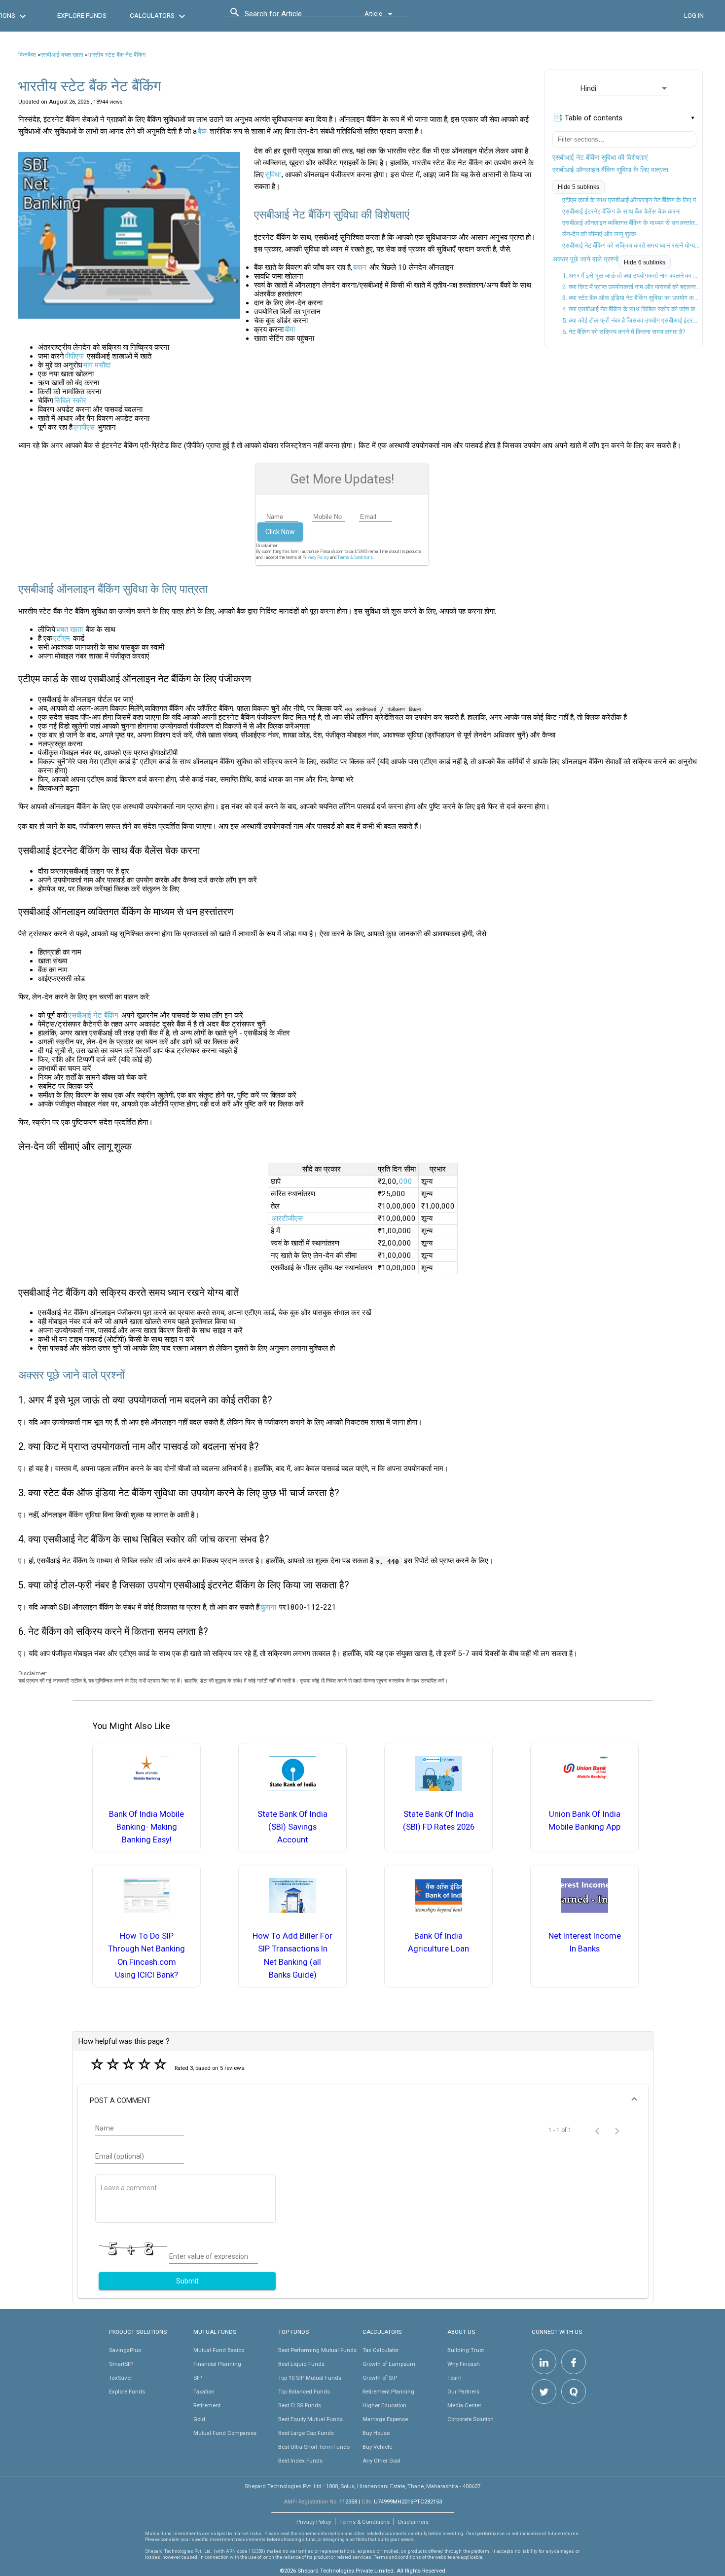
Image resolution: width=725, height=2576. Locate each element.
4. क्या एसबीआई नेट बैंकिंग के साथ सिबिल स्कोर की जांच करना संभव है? (631, 309)
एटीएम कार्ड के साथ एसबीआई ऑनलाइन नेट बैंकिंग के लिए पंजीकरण (631, 200)
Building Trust (466, 2350)
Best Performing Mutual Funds (317, 2350)
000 (406, 1181)
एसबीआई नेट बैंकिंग (93, 1015)
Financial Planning (217, 2364)
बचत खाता (70, 629)
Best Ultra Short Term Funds (314, 2447)
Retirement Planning (388, 2392)
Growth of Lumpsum (389, 2364)
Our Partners (463, 2392)
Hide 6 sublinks (645, 262)
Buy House (376, 2433)
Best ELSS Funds (300, 2405)
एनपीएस (84, 427)
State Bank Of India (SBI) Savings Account (292, 1827)
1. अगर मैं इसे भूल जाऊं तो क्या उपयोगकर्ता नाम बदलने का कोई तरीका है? (631, 276)
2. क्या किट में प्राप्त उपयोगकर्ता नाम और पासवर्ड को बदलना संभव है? (631, 287)
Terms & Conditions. (356, 557)
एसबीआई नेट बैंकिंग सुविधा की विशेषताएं (600, 157)
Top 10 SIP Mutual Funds (310, 2378)
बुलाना (268, 1607)
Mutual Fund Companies (225, 2433)
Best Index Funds (300, 2461)
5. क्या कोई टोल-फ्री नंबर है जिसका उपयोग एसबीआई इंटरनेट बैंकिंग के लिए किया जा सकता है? (631, 320)
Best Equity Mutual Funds (310, 2419)
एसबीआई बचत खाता (62, 55)
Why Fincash (464, 2364)
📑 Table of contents (588, 118)
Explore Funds (127, 2392)
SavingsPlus (125, 2350)
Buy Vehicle (377, 2447)
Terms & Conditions (364, 2522)
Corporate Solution (471, 2419)
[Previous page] (597, 2130)
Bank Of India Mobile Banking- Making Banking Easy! (146, 1827)
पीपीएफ (74, 356)
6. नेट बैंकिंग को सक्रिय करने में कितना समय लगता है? (624, 332)
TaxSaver (121, 2378)
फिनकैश (27, 55)
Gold (199, 2419)
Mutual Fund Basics (219, 2350)
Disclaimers (413, 2522)
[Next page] (617, 2130)
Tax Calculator (381, 2350)
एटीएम (62, 638)
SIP (198, 2378)
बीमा (290, 330)
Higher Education (384, 2405)
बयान (360, 267)
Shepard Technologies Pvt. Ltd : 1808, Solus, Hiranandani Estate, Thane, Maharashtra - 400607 (362, 2486)
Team (454, 2378)
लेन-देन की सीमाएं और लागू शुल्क (599, 234)
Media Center (464, 2405)
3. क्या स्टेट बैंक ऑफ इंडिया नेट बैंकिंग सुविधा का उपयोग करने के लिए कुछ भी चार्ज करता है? (631, 298)
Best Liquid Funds (301, 2364)
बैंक (202, 131)
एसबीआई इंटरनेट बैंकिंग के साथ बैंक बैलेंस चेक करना (621, 211)
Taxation (204, 2392)
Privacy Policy (316, 557)
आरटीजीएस (287, 1218)
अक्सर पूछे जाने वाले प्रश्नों (585, 259)
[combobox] (289, 16)
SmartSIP (121, 2364)
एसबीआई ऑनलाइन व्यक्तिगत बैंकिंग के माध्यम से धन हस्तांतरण (631, 223)
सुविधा (273, 175)
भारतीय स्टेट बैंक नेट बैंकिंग (117, 55)
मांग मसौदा (97, 365)
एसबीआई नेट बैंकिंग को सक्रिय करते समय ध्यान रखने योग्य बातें (631, 245)
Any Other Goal (381, 2461)
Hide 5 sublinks (579, 187)
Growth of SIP (380, 2378)
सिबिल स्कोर (70, 401)
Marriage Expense (385, 2419)
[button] (363, 2100)
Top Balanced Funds (304, 2392)
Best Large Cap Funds (306, 2433)
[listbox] (624, 88)
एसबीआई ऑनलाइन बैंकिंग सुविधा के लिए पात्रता (610, 170)
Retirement (207, 2405)
